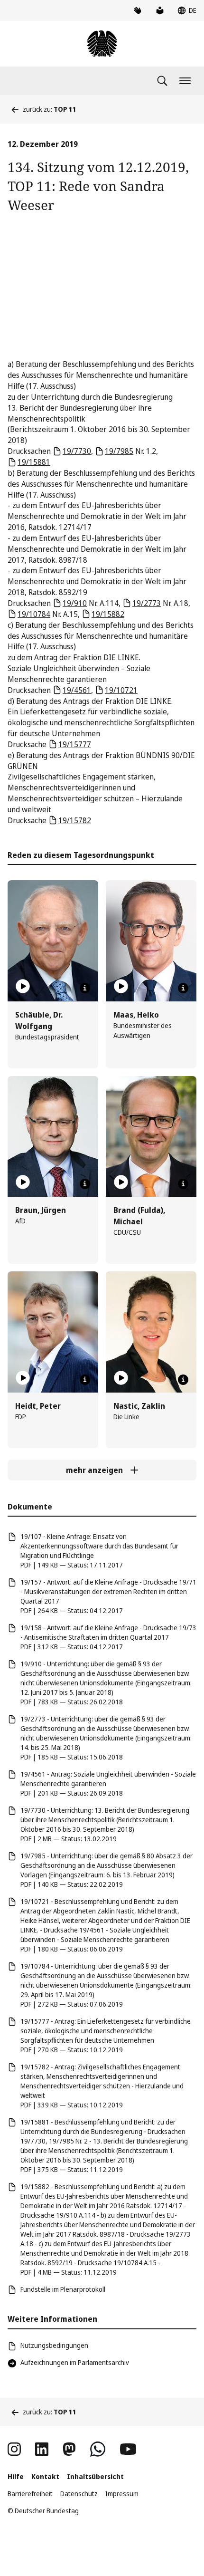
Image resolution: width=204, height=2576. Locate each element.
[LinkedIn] (42, 2449)
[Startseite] (102, 44)
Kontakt (45, 2476)
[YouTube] (128, 2449)
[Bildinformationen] (85, 988)
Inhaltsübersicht (95, 2476)
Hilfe (16, 2476)
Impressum (122, 2494)
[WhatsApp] (98, 2449)
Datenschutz (79, 2494)
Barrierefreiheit (30, 2494)
